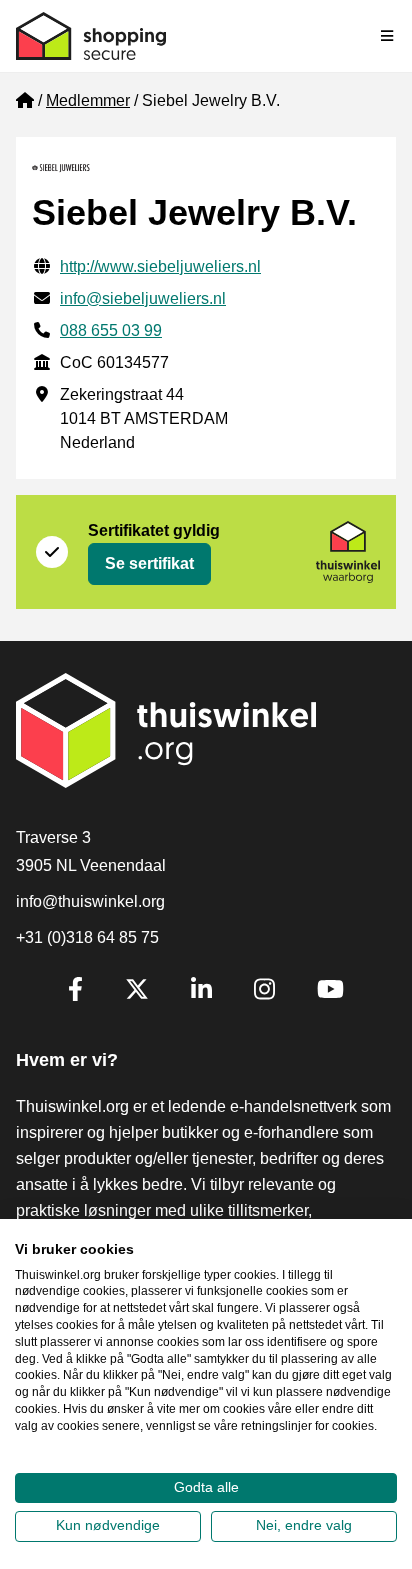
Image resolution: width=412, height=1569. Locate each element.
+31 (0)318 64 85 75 (87, 937)
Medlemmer (88, 100)
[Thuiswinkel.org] (91, 36)
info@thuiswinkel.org (90, 901)
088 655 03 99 (111, 330)
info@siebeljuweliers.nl (143, 298)
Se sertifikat (149, 563)
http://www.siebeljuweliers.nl (160, 266)
